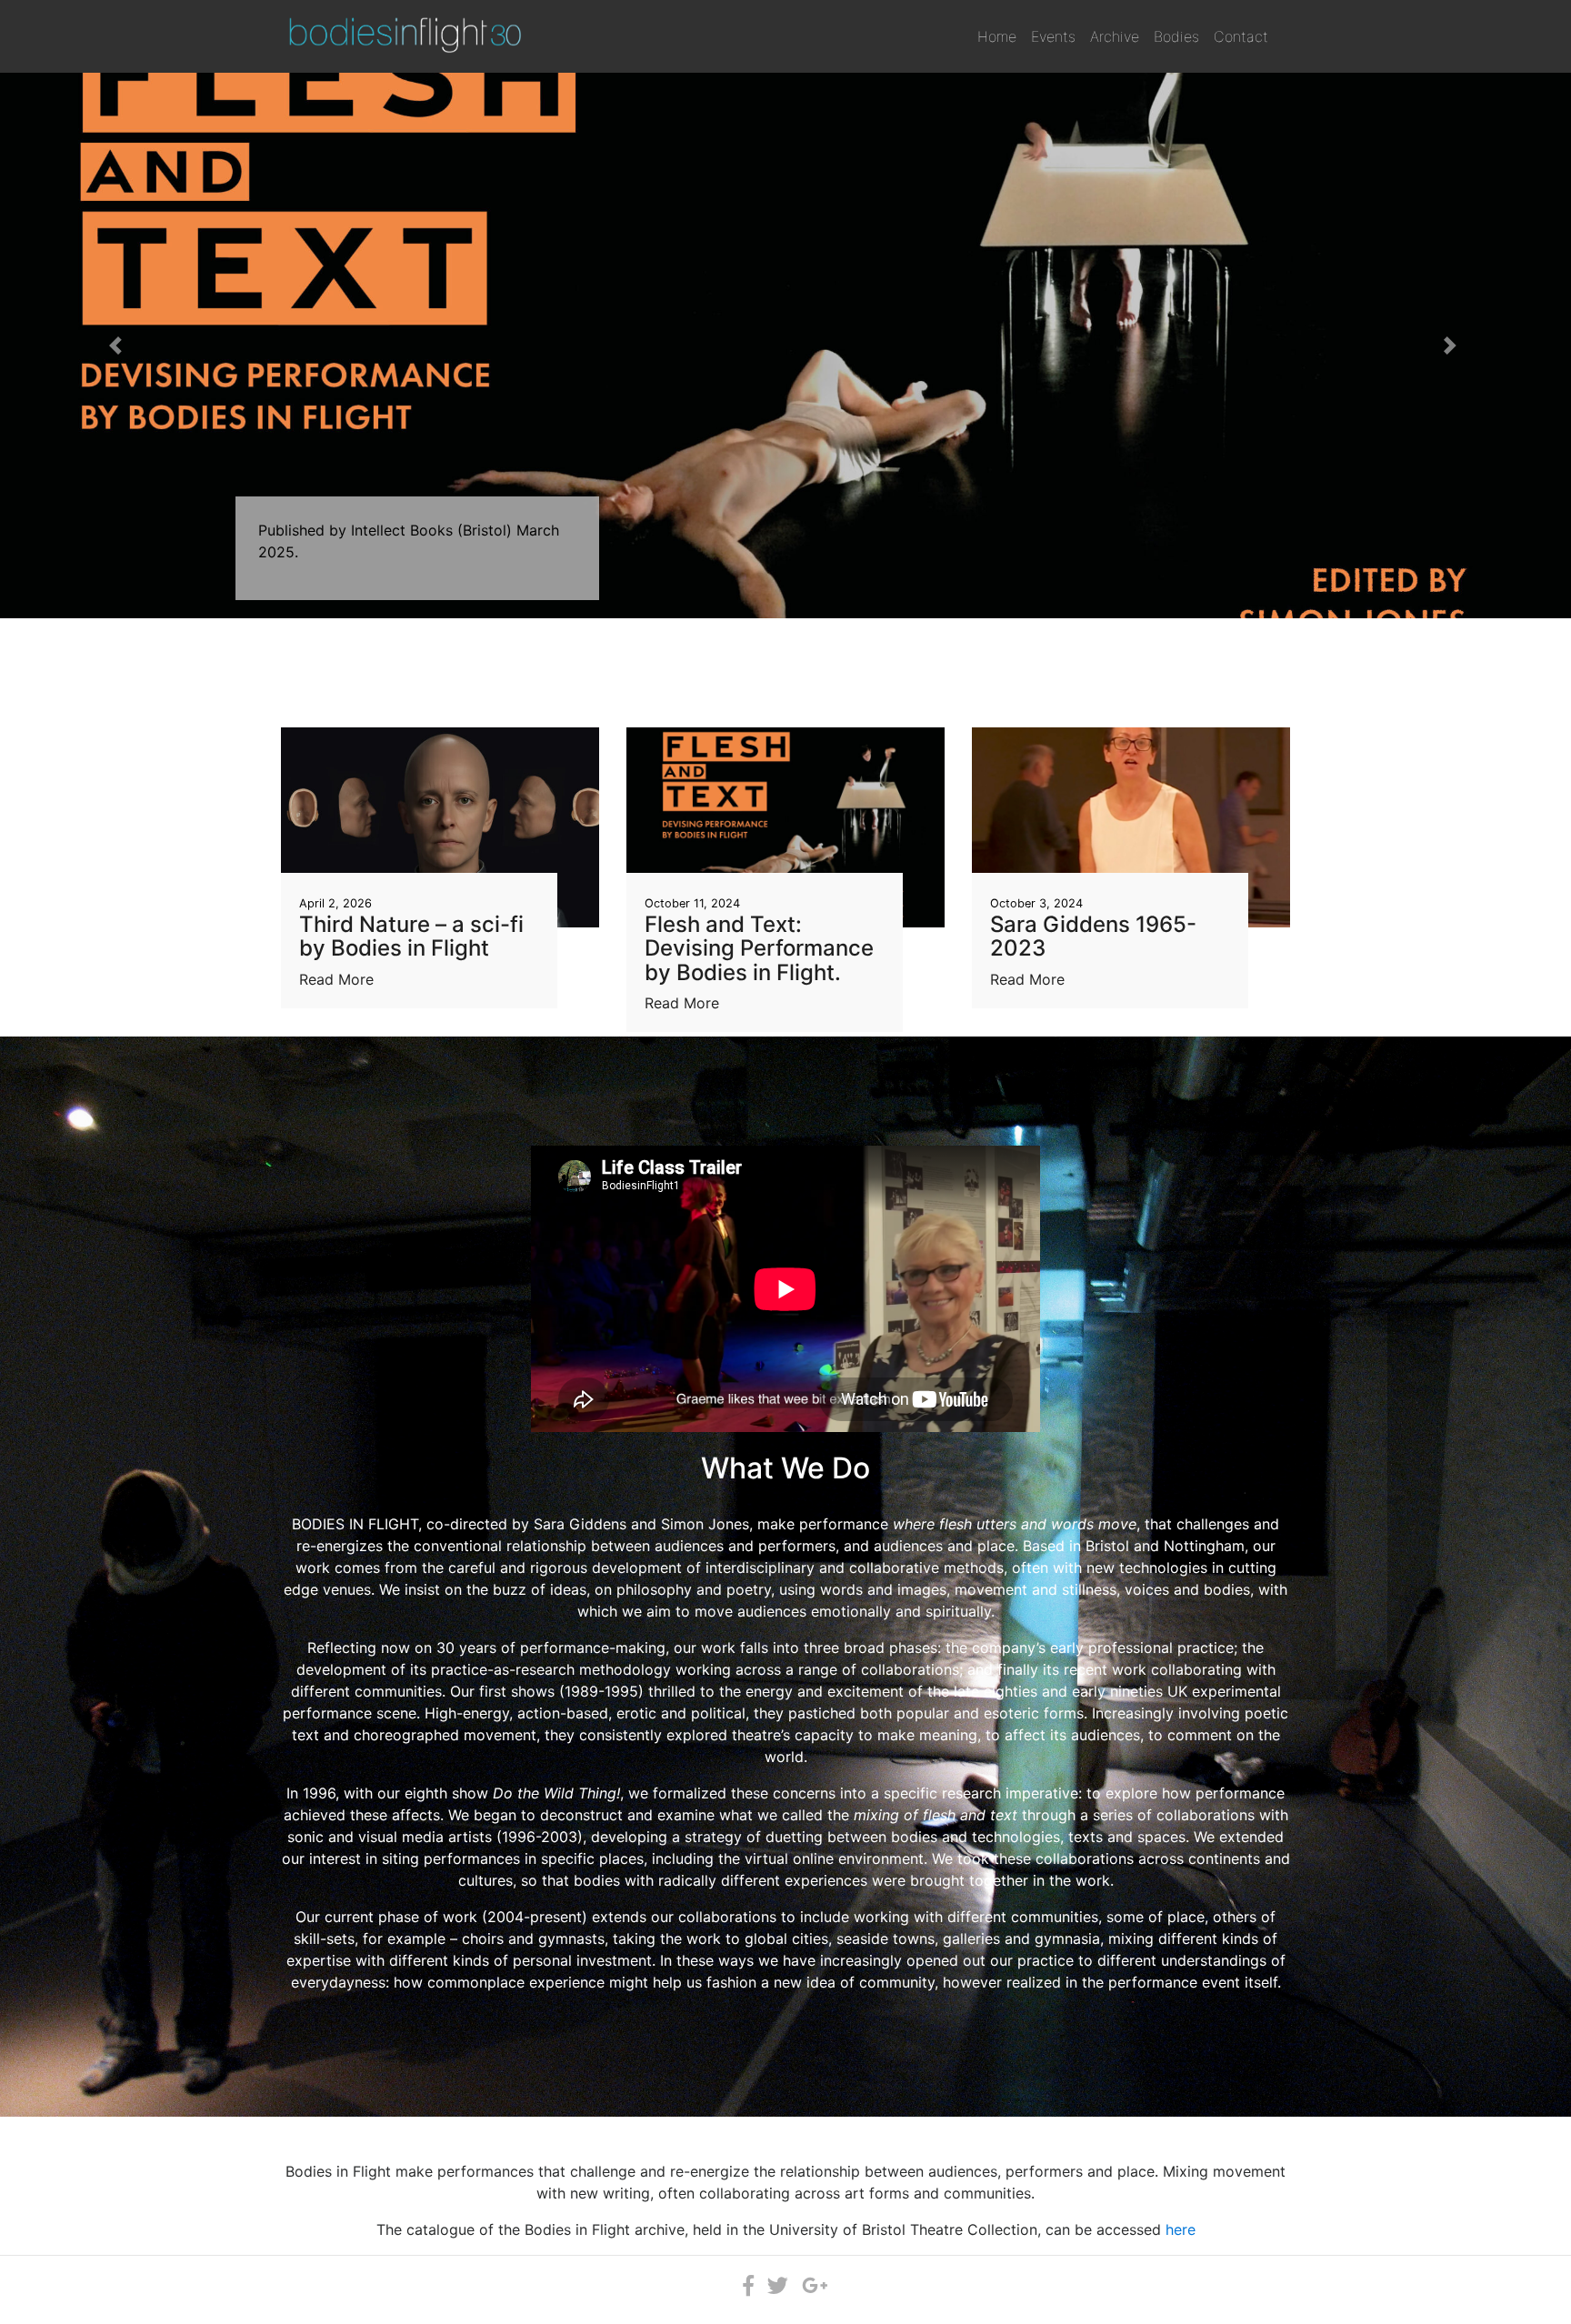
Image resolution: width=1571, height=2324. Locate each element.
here (1181, 2229)
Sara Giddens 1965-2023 (1093, 936)
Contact (1241, 36)
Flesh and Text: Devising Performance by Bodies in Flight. (759, 948)
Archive (1115, 36)
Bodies (1176, 36)
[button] (118, 346)
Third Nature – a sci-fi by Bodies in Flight (411, 936)
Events (1053, 36)
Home (997, 36)
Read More (336, 979)
